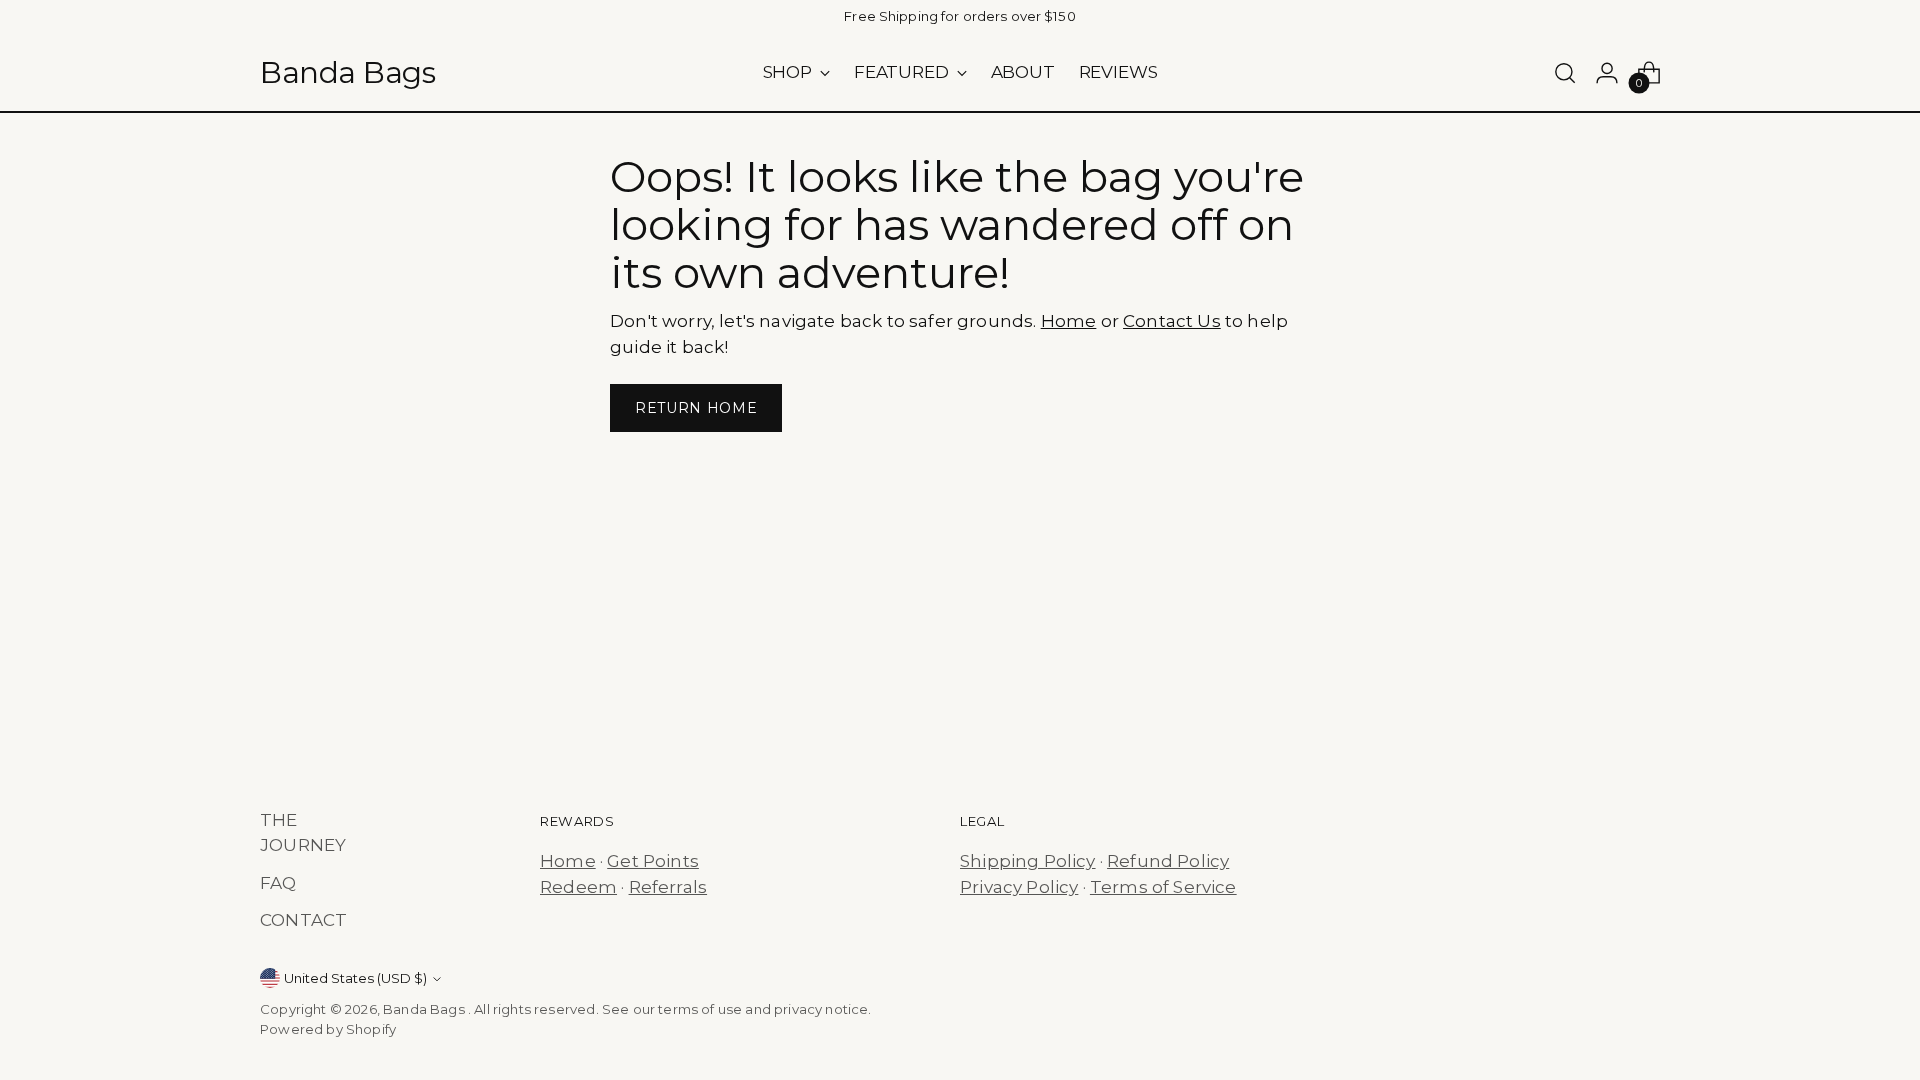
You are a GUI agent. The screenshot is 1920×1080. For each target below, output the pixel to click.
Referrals (668, 887)
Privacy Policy (1019, 887)
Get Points (653, 861)
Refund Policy (1168, 861)
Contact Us (1172, 321)
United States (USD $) (355, 978)
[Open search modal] (1565, 73)
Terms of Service (1163, 887)
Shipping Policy (1028, 861)
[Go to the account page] (1607, 73)
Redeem (578, 887)
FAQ (278, 883)
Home (1069, 321)
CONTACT (303, 920)
